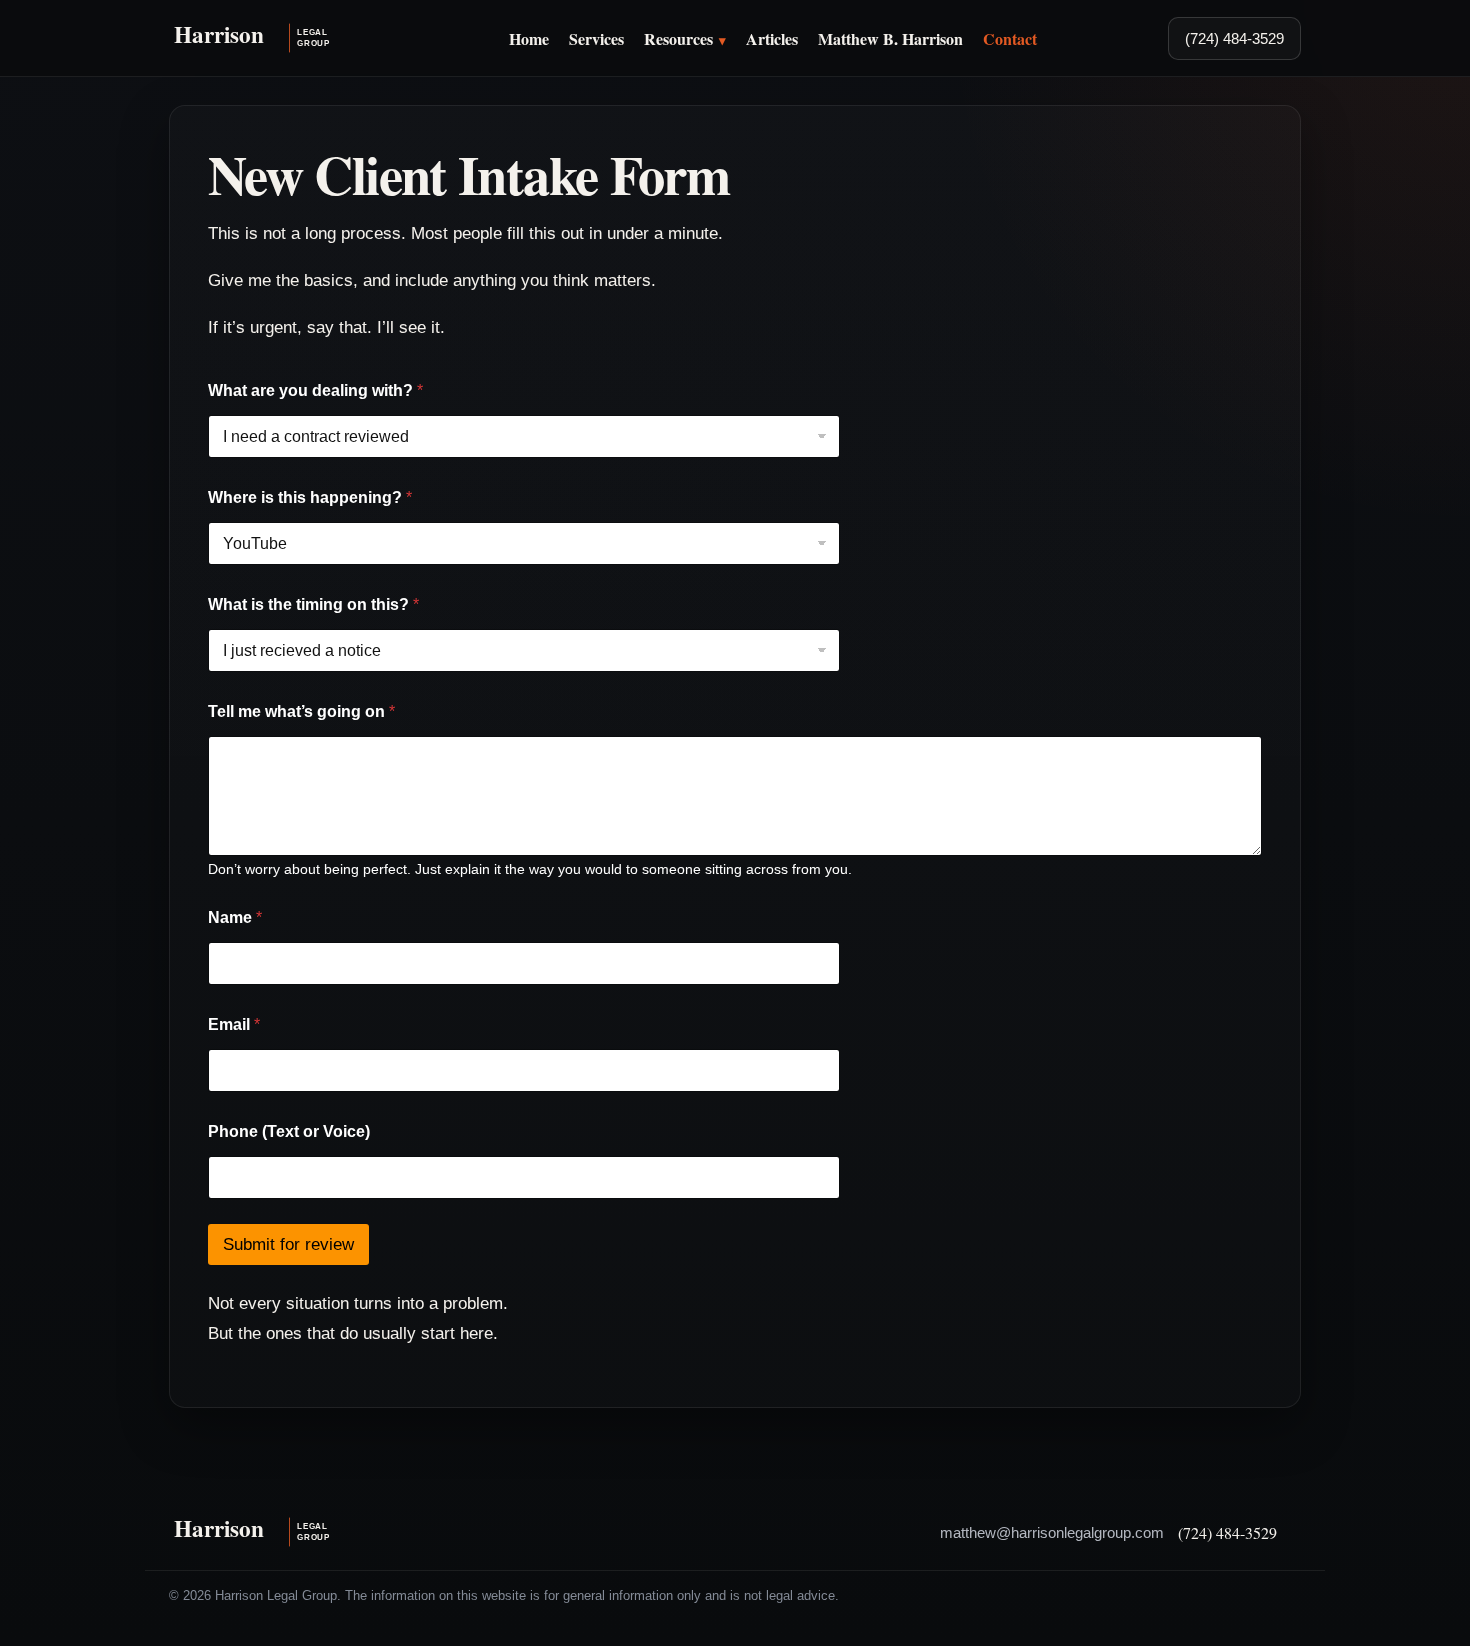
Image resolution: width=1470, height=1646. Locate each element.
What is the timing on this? (313, 604)
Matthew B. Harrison (890, 38)
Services (596, 38)
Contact (1010, 38)
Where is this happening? (310, 497)
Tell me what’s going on (301, 711)
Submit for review (288, 1244)
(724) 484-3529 (1234, 38)
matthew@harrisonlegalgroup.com (1052, 1532)
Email (234, 1024)
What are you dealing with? (315, 390)
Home (529, 38)
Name (235, 917)
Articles (772, 38)
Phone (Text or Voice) (289, 1131)
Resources (678, 38)
